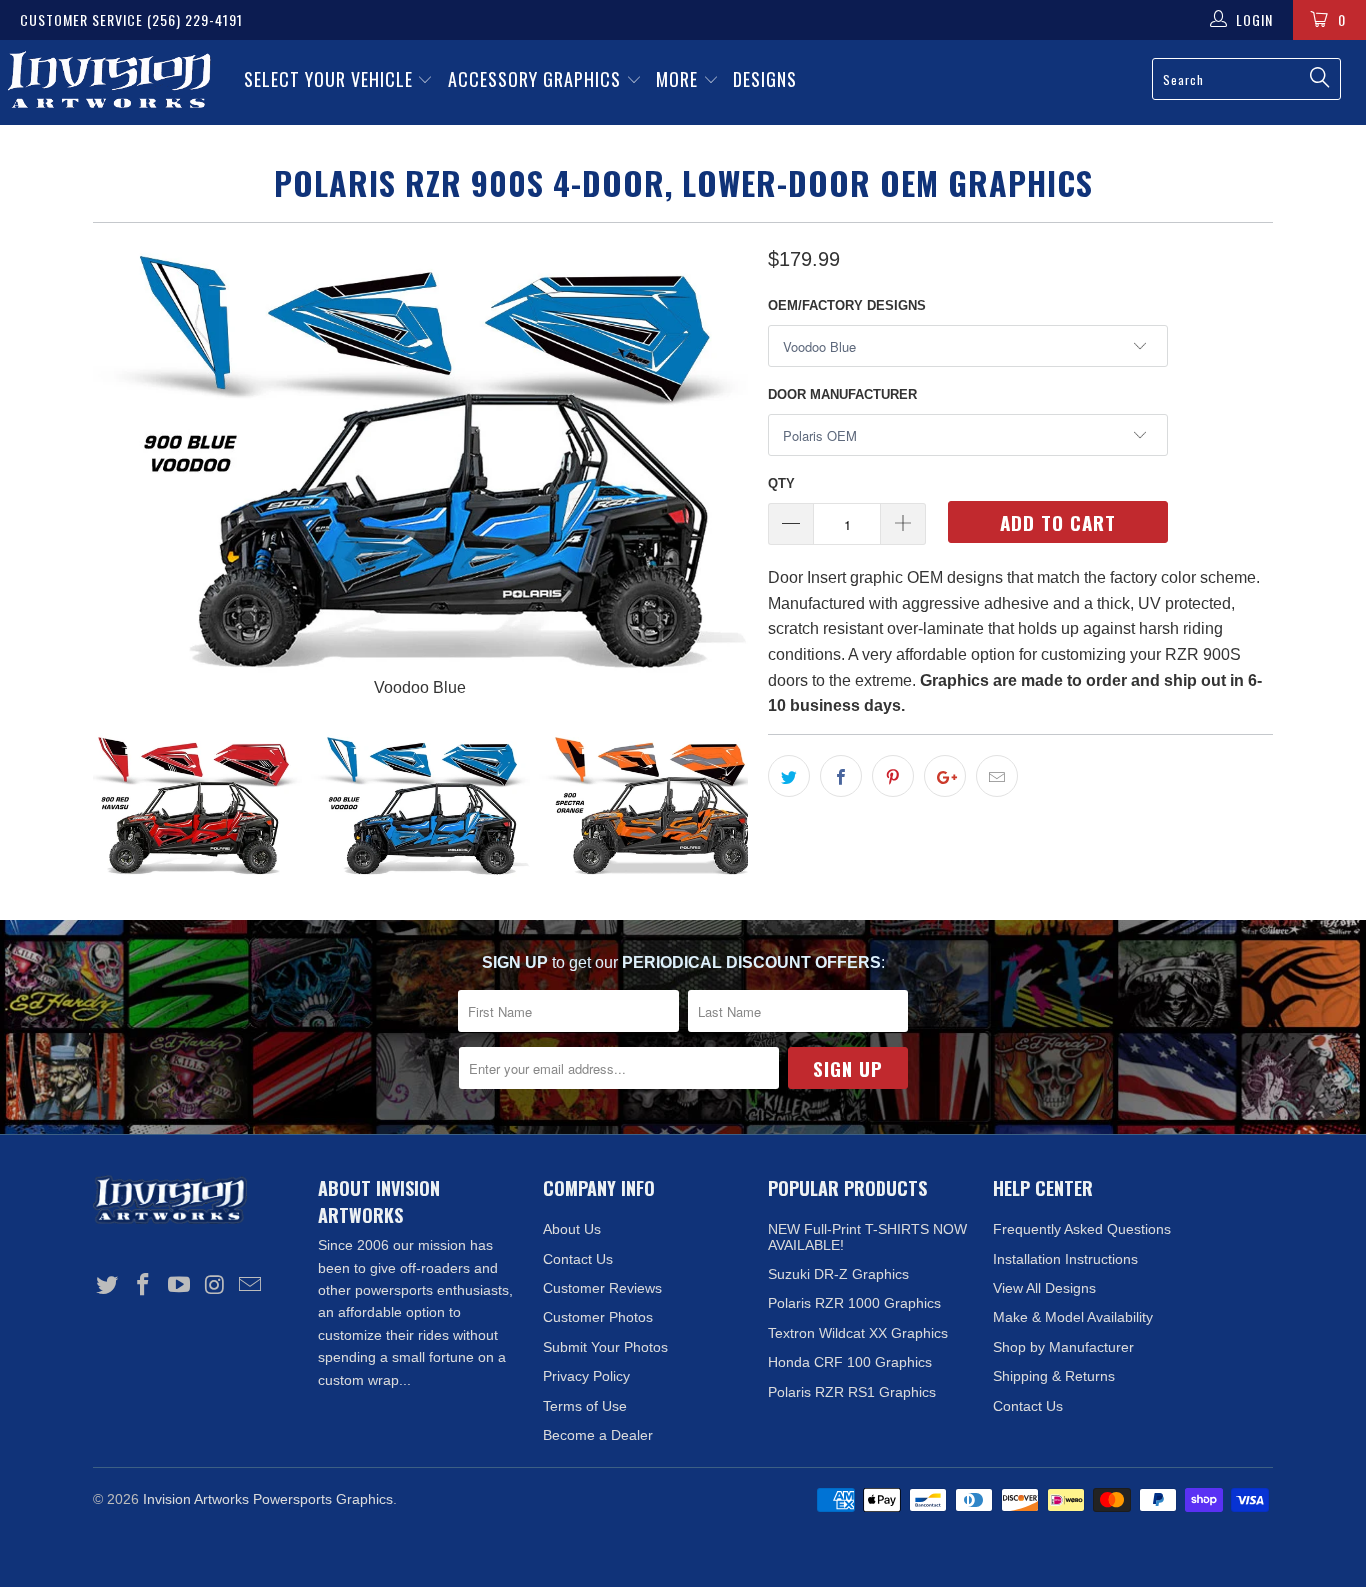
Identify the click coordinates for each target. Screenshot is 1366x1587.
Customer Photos (598, 1317)
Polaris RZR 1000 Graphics (854, 1303)
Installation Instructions (1065, 1259)
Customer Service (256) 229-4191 (131, 19)
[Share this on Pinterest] (893, 776)
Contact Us (578, 1259)
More (679, 79)
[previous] (128, 472)
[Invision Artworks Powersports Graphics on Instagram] (215, 1286)
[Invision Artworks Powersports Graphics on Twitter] (108, 1286)
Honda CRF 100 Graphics (850, 1362)
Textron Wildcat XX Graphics (858, 1333)
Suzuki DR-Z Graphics (838, 1274)
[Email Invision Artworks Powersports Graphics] (251, 1286)
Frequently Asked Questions (1082, 1229)
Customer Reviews (602, 1288)
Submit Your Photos (605, 1347)
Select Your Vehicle (331, 79)
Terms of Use (585, 1406)
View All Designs (1044, 1288)
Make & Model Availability (1073, 1317)
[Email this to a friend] (997, 776)
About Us (572, 1229)
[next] (713, 472)
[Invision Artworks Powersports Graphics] (109, 82)
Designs (765, 79)
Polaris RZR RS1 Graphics (852, 1392)
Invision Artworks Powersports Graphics (268, 1499)
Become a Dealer (598, 1435)
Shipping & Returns (1054, 1376)
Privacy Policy (586, 1376)
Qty (781, 483)
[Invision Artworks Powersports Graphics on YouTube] (179, 1286)
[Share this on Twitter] (789, 776)
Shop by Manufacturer (1063, 1347)
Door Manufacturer (842, 394)
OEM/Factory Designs (847, 305)
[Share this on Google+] (945, 776)
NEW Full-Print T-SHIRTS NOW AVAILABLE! (867, 1236)
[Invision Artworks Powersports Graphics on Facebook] (144, 1286)
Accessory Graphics (537, 79)
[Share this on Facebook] (841, 776)
